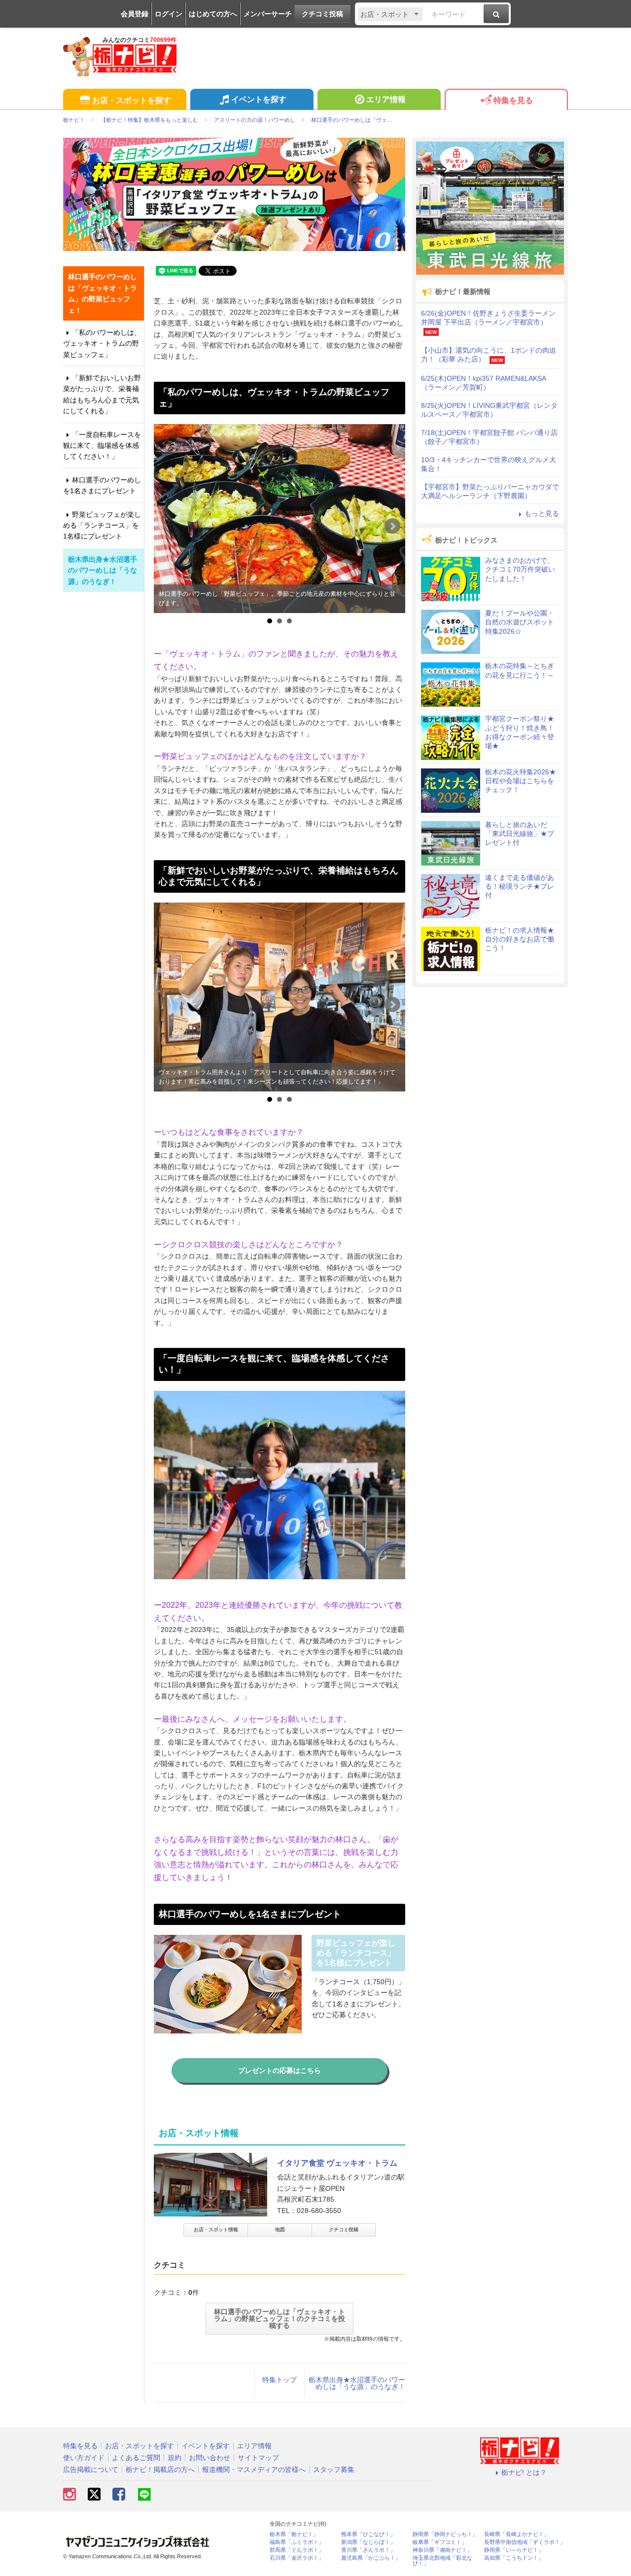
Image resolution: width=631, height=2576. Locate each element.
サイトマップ (258, 2458)
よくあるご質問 (136, 2458)
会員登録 (135, 14)
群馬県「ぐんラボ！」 (297, 2550)
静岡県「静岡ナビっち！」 (445, 2534)
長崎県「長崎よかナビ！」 (517, 2534)
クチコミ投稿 (322, 14)
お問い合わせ (210, 2458)
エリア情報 (386, 99)
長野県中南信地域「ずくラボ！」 (525, 2542)
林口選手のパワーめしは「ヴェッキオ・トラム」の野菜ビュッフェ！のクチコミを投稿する (280, 2319)
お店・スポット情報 (216, 2230)
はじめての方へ (213, 14)
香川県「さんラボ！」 (368, 2550)
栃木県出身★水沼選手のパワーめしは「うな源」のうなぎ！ (357, 2383)
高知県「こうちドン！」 (514, 2558)
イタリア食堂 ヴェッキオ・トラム (337, 2163)
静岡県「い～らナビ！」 (514, 2550)
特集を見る (513, 100)
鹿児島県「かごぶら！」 (371, 2558)
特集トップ (280, 2380)
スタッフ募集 (334, 2469)
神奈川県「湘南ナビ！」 (442, 2550)
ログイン (169, 14)
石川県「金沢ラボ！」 (297, 2558)
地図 (280, 2230)
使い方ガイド (84, 2458)
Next (392, 526)
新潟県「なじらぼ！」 (368, 2542)
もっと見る (542, 513)
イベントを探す (259, 99)
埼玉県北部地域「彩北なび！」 (442, 2561)
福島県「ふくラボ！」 (297, 2542)
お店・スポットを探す (132, 100)
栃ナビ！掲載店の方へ (160, 2469)
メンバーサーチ (268, 14)
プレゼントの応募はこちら (280, 2070)
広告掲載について (91, 2469)
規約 (175, 2458)
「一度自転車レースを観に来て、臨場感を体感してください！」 (102, 446)
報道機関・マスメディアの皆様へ (254, 2469)
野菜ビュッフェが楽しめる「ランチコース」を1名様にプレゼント (102, 526)
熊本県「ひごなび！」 (368, 2534)
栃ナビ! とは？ (524, 2472)
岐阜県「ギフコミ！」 (440, 2542)
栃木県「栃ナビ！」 (294, 2534)
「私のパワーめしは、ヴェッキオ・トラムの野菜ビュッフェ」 (102, 344)
